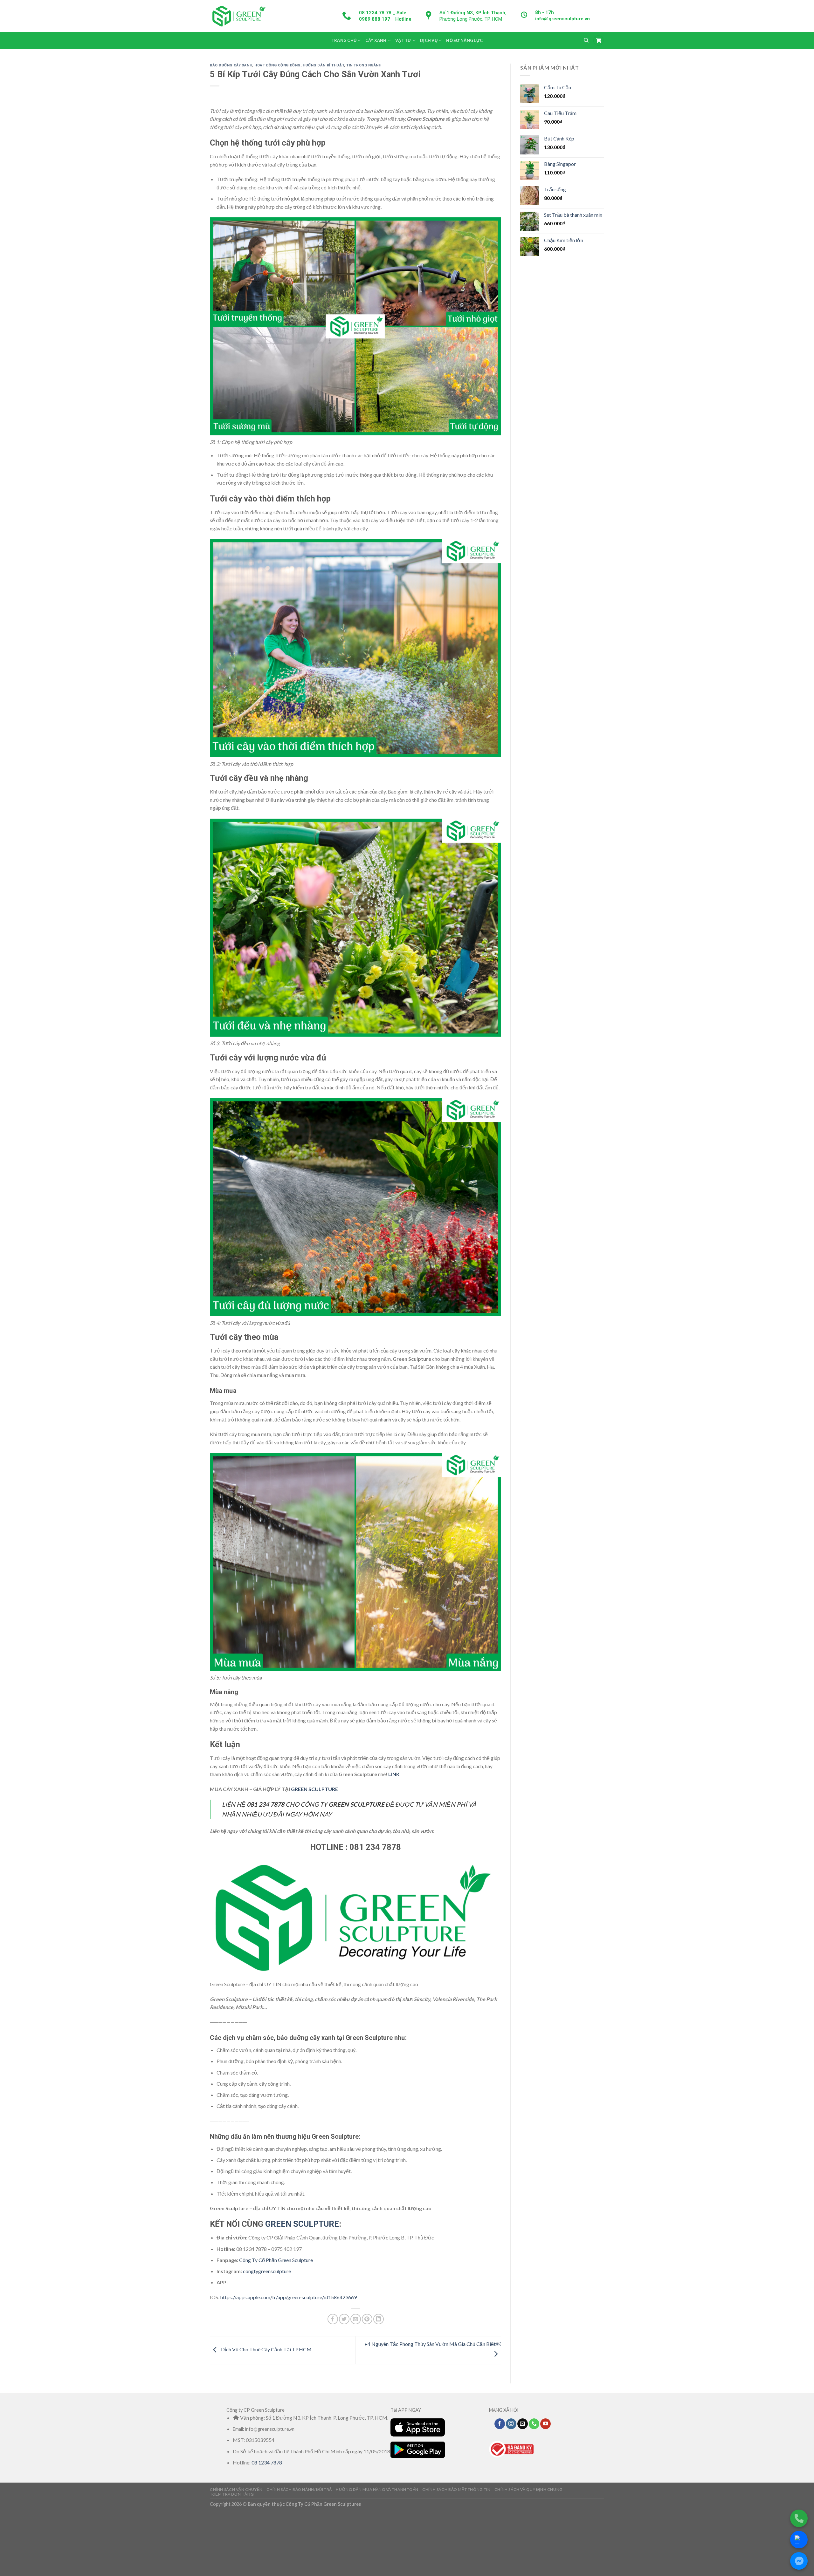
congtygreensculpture (267, 2271)
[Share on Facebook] (333, 2319)
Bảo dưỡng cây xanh (231, 65)
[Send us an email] (523, 2424)
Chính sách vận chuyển (236, 2489)
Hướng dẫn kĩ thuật (323, 65)
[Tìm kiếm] (586, 40)
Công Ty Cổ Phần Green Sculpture (276, 2260)
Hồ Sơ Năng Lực (464, 40)
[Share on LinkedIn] (379, 2319)
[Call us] (534, 2424)
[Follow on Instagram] (511, 2424)
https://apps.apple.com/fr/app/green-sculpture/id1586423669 (289, 2297)
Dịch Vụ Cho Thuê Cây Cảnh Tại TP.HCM (266, 2349)
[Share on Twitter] (344, 2319)
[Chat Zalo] (799, 2540)
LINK (394, 1774)
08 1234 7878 (267, 2462)
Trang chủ (344, 40)
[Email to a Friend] (356, 2319)
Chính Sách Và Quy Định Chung (529, 2489)
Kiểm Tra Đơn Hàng (233, 2494)
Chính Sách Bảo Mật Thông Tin (456, 2489)
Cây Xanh (376, 40)
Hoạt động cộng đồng (277, 65)
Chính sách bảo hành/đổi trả (299, 2489)
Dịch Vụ (429, 40)
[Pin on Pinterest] (367, 2319)
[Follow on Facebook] (500, 2424)
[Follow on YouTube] (545, 2424)
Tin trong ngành (364, 65)
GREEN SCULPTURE (314, 1789)
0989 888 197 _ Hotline (385, 19)
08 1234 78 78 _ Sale (383, 13)
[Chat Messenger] (799, 2561)
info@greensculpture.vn (562, 19)
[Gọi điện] (799, 2518)
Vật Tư (403, 40)
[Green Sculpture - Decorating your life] (238, 16)
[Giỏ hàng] (598, 41)
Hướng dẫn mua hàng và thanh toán (377, 2489)
